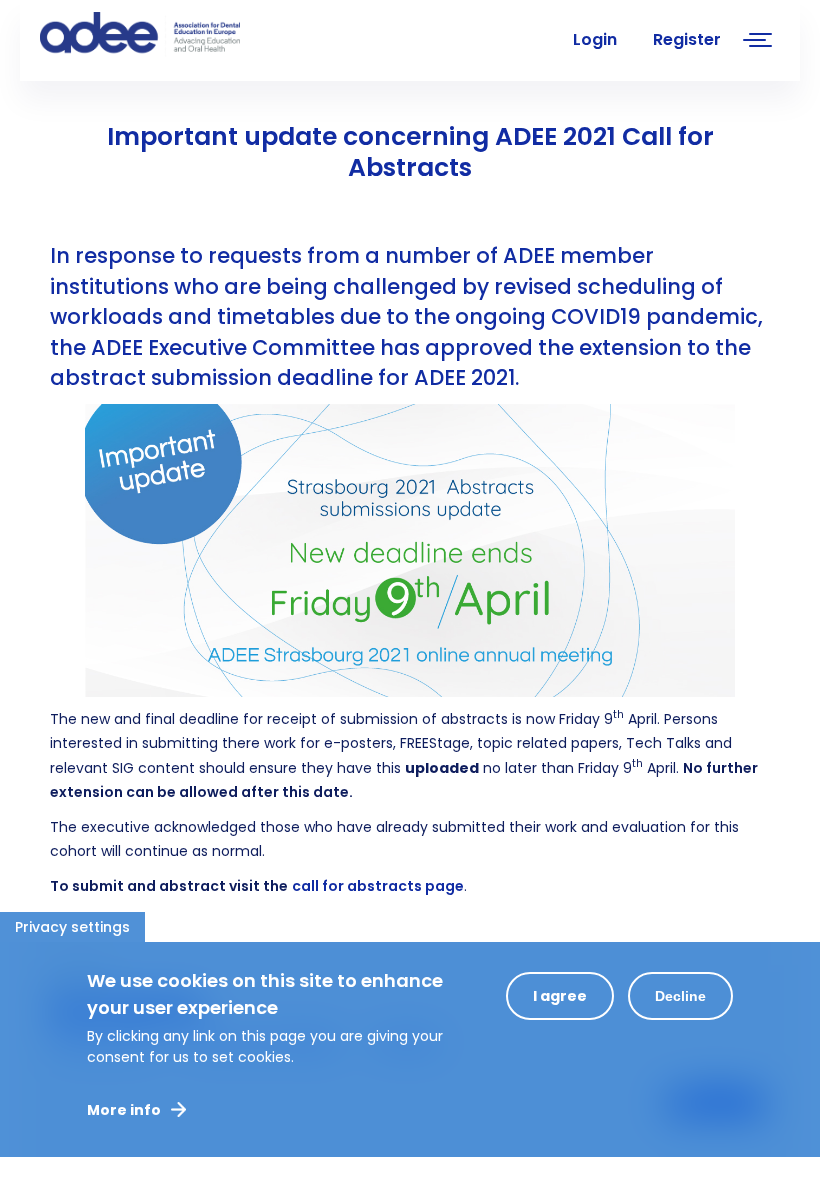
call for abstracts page (378, 886)
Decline (680, 996)
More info (124, 1110)
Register (687, 39)
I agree (560, 996)
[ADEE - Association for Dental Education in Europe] (190, 35)
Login (595, 39)
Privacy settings (72, 927)
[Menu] (758, 42)
